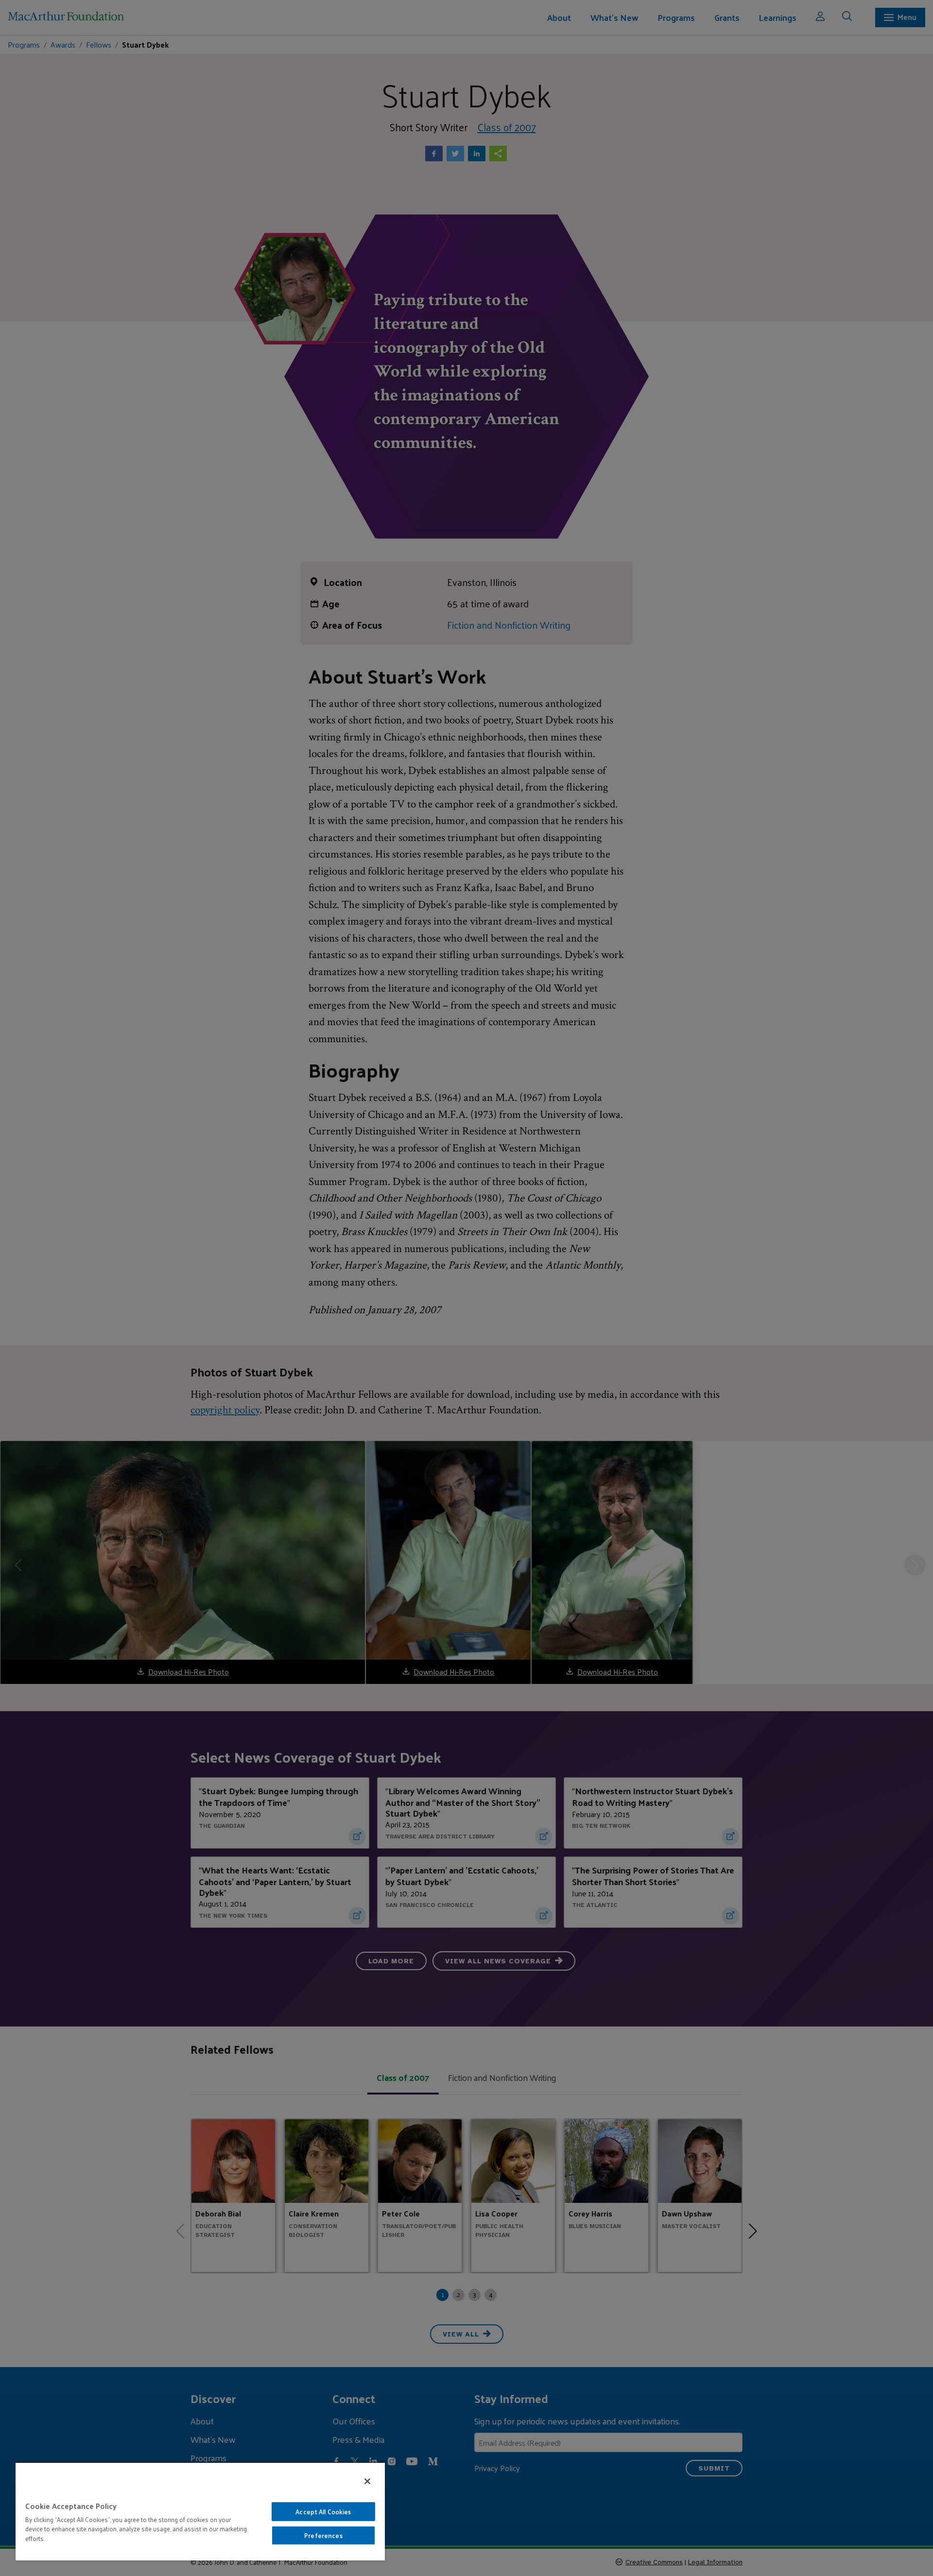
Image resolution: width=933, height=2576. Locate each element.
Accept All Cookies (323, 2512)
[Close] (367, 2481)
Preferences (323, 2535)
